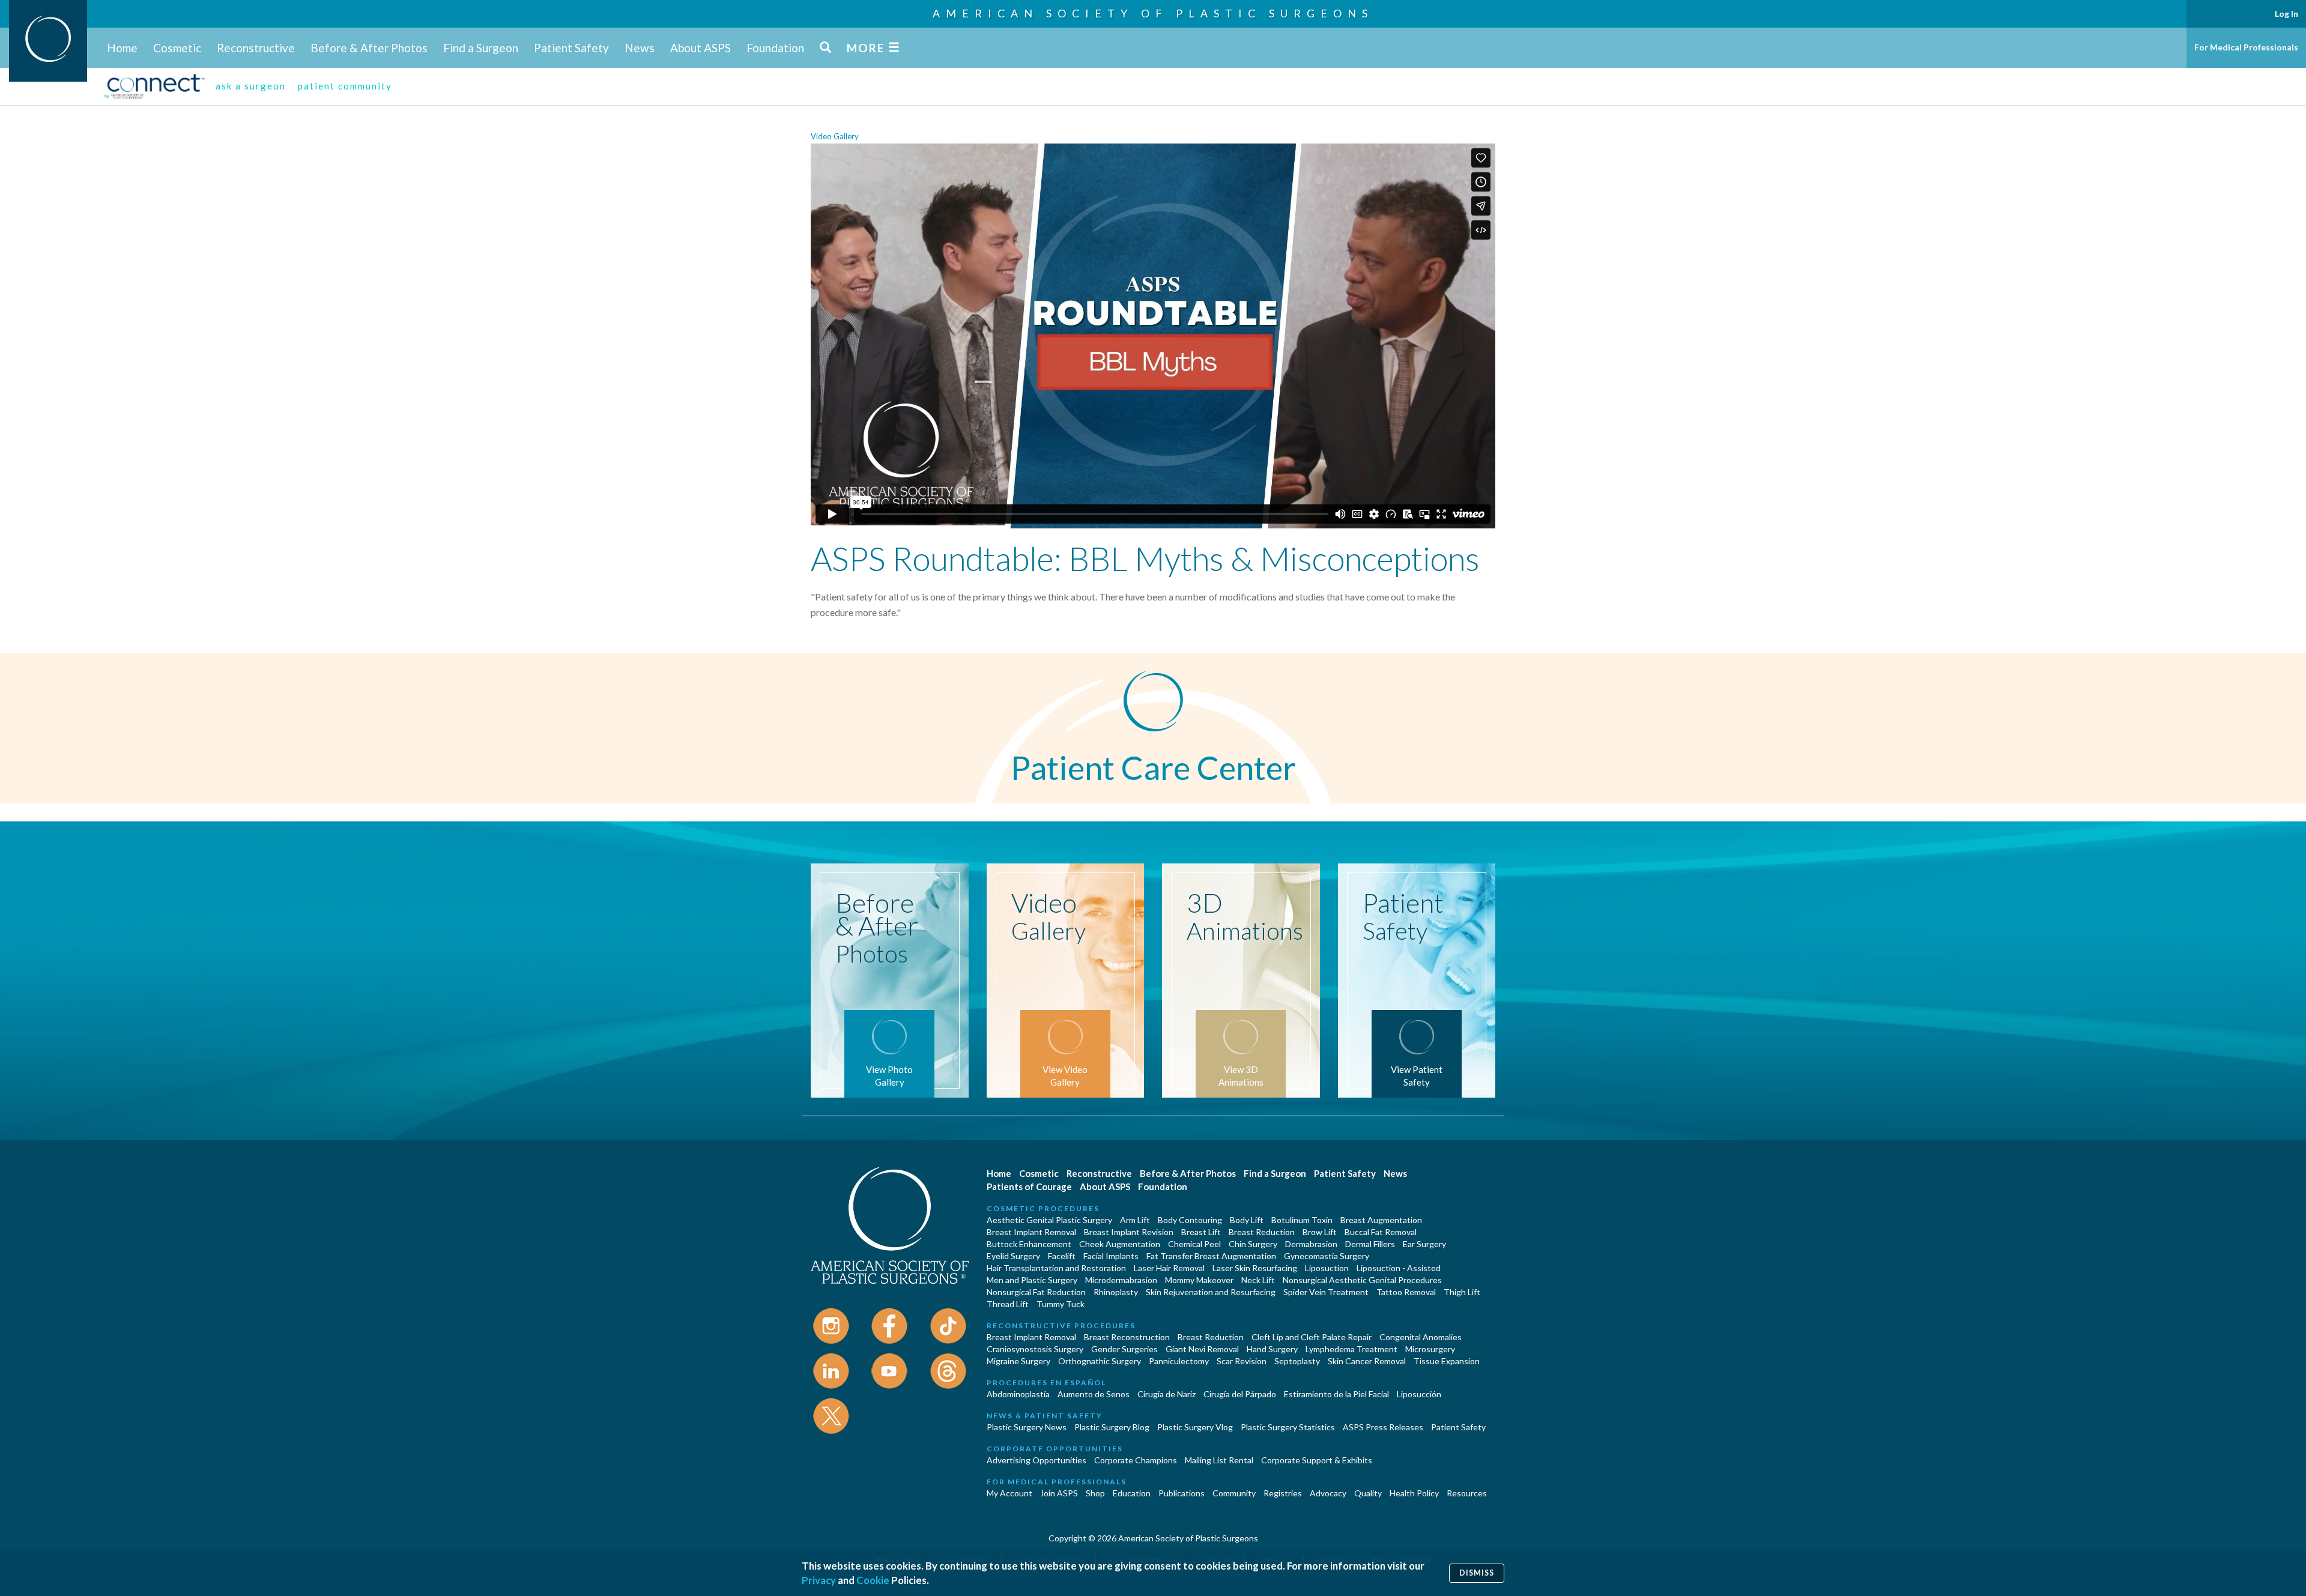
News (640, 48)
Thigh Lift (1462, 1292)
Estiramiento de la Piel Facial (1336, 1394)
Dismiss (1477, 1573)
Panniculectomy (1179, 1361)
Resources (1467, 1493)
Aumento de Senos (1094, 1394)
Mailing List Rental (1219, 1460)
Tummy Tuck (1061, 1304)
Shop (1095, 1493)
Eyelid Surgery (1013, 1256)
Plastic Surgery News (1027, 1427)
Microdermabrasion (1121, 1280)
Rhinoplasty (1116, 1292)
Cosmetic (177, 48)
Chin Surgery (1253, 1244)
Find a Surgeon (481, 48)
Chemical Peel (1194, 1244)
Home (122, 48)
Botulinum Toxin (1302, 1220)
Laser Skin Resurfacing (1255, 1268)
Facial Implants (1111, 1256)
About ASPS (701, 48)
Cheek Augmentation (1120, 1244)
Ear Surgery (1424, 1244)
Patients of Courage (1029, 1186)
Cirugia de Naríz (1167, 1394)
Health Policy (1414, 1493)
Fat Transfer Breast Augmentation (1211, 1256)
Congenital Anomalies (1421, 1337)
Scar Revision (1242, 1361)
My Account (1009, 1493)
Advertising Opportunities (1036, 1460)
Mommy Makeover (1199, 1280)
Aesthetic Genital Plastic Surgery (1049, 1220)
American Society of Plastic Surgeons (1153, 13)
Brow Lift (1320, 1232)
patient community (345, 86)
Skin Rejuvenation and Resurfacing (1211, 1292)
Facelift (1062, 1256)
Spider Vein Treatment (1326, 1292)
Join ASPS (1059, 1493)
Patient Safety (571, 48)
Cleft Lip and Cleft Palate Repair (1312, 1337)
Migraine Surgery (1018, 1361)
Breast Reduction (1262, 1232)
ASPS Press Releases (1383, 1427)
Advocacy (1328, 1493)
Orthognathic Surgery (1100, 1361)
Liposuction (1327, 1268)
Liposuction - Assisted (1399, 1268)
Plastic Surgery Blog (1112, 1427)
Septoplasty (1297, 1361)
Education (1132, 1493)
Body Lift (1247, 1220)
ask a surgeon (251, 86)
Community (1234, 1493)
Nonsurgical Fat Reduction (1036, 1292)
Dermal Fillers (1370, 1244)
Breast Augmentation (1381, 1220)
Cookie (873, 1580)
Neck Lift (1258, 1280)
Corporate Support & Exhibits (1317, 1460)
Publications (1182, 1493)
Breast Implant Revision (1129, 1232)
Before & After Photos (369, 48)
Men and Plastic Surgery (1032, 1280)
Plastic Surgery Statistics (1288, 1427)
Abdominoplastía (1018, 1394)
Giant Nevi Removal (1202, 1349)
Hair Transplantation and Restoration (1056, 1268)
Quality (1368, 1493)
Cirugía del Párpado (1240, 1394)
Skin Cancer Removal (1367, 1361)
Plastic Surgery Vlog (1195, 1427)
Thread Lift (1008, 1304)
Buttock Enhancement (1029, 1244)
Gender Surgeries (1124, 1349)
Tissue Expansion (1447, 1361)
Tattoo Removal (1406, 1292)
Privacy (819, 1580)
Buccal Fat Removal (1381, 1232)
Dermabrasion (1311, 1244)
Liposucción (1419, 1394)
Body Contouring (1190, 1220)
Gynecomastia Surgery (1327, 1256)
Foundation (775, 48)
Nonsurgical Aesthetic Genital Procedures (1362, 1280)
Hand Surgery (1272, 1349)
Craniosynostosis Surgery (1035, 1349)
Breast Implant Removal (1031, 1232)
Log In (2286, 14)
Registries (1283, 1493)
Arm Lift (1135, 1220)
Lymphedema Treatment (1351, 1349)
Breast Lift (1201, 1232)
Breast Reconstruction (1127, 1337)
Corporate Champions (1136, 1460)
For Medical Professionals (2246, 47)
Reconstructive (256, 48)
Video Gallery (835, 136)
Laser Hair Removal (1169, 1268)
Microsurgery (1430, 1349)
